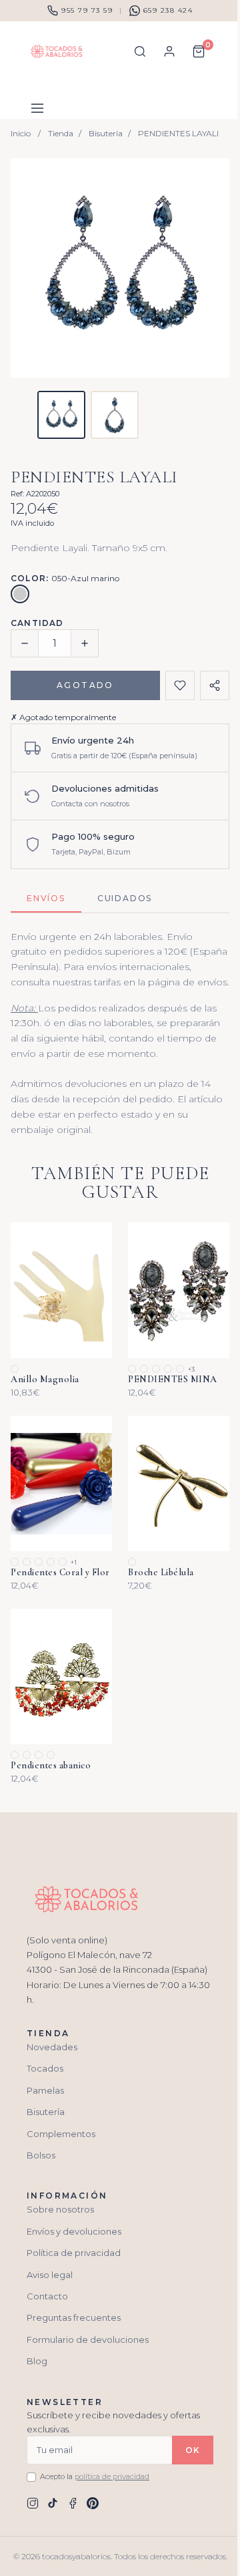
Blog (37, 2361)
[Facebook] (73, 2503)
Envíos (46, 898)
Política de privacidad (74, 2253)
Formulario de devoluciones (88, 2340)
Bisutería (106, 133)
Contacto (47, 2296)
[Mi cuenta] (169, 51)
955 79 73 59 (87, 10)
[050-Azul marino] (20, 594)
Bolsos (41, 2155)
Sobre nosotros (60, 2209)
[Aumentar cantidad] (85, 643)
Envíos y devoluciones (74, 2231)
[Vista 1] (61, 415)
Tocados (45, 2068)
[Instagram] (33, 2503)
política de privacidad (112, 2476)
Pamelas (45, 2090)
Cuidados (125, 898)
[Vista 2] (115, 415)
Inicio (21, 133)
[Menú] (37, 108)
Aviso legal (50, 2275)
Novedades (52, 2047)
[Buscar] (140, 51)
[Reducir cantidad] (25, 643)
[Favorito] (180, 685)
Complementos (61, 2134)
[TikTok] (53, 2503)
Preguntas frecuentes (74, 2317)
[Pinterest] (93, 2503)
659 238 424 (168, 10)
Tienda (61, 133)
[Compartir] (215, 685)
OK (193, 2450)
